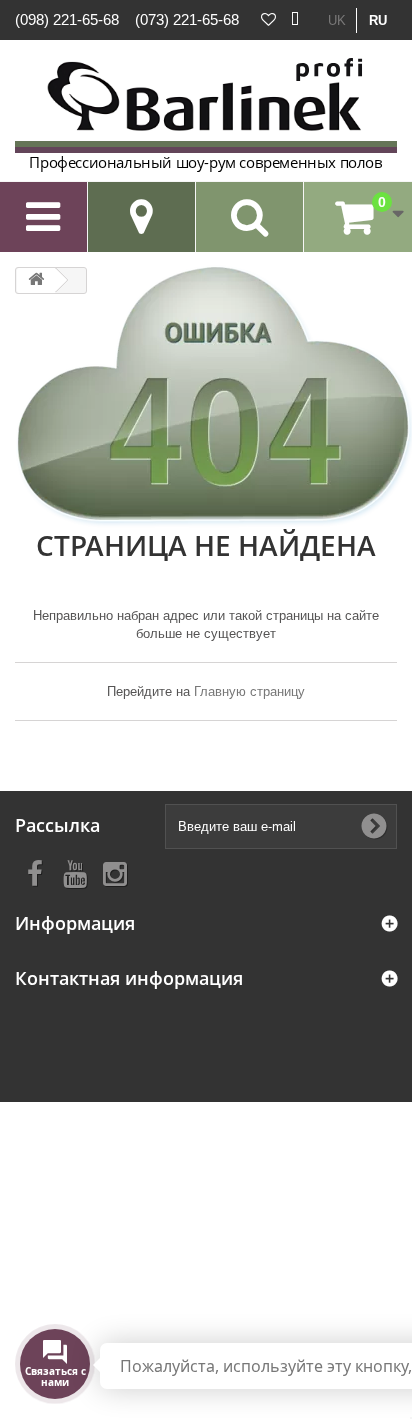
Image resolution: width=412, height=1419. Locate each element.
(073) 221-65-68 (187, 19)
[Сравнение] (295, 20)
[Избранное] (268, 20)
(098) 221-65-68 (67, 19)
